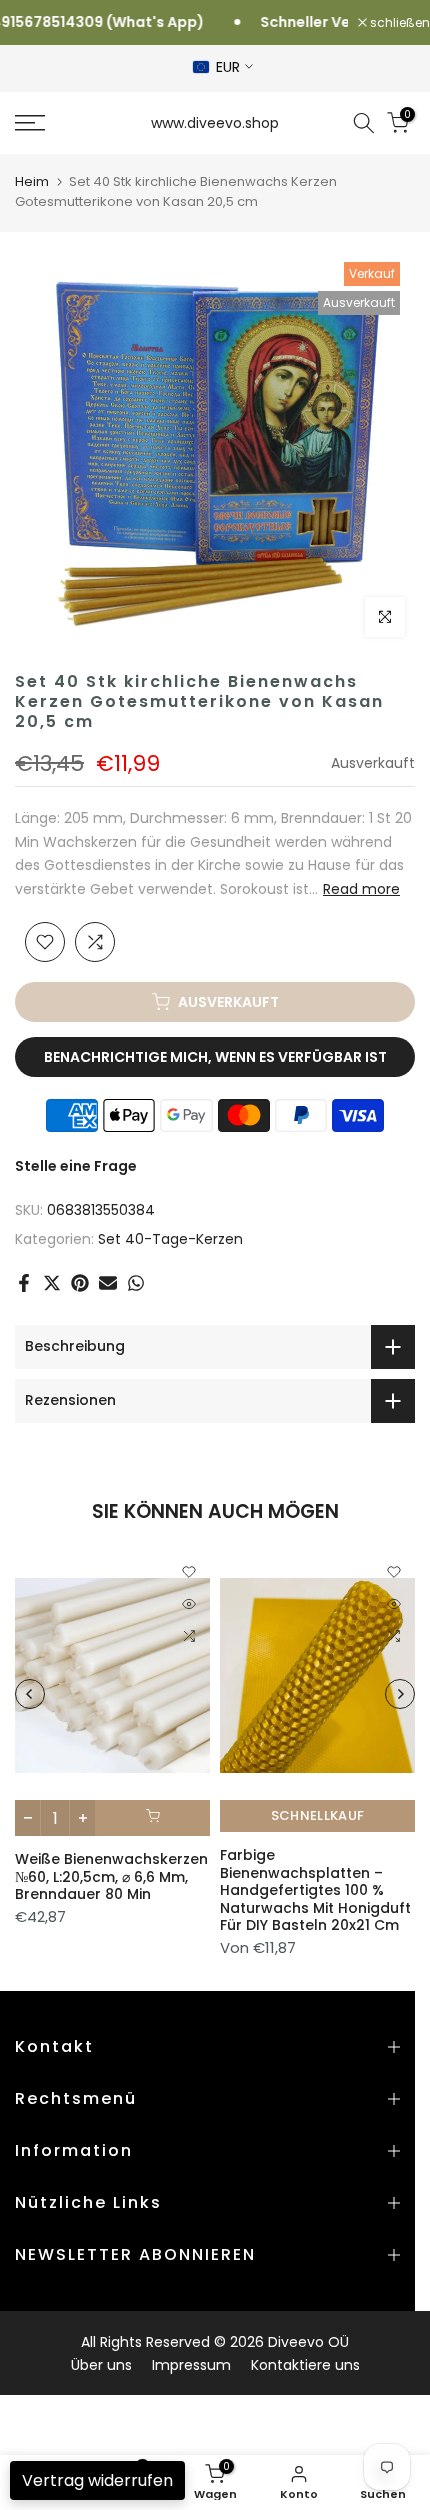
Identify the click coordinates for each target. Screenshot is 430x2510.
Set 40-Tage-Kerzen (170, 1239)
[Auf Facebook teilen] (24, 1283)
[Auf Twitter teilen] (52, 1283)
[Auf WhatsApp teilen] (136, 1283)
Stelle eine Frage (76, 1166)
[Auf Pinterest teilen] (80, 1283)
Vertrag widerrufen (97, 2480)
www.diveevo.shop (215, 123)
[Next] (400, 1694)
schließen (398, 23)
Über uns (101, 2365)
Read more (361, 889)
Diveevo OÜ (308, 2342)
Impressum (191, 2365)
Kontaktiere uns (305, 2365)
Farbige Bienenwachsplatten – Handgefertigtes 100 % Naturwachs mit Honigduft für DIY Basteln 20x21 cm (315, 1891)
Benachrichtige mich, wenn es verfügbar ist (215, 1057)
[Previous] (30, 1694)
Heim (32, 181)
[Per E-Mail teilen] (108, 1283)
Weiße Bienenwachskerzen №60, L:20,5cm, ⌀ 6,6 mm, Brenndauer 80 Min (111, 1877)
